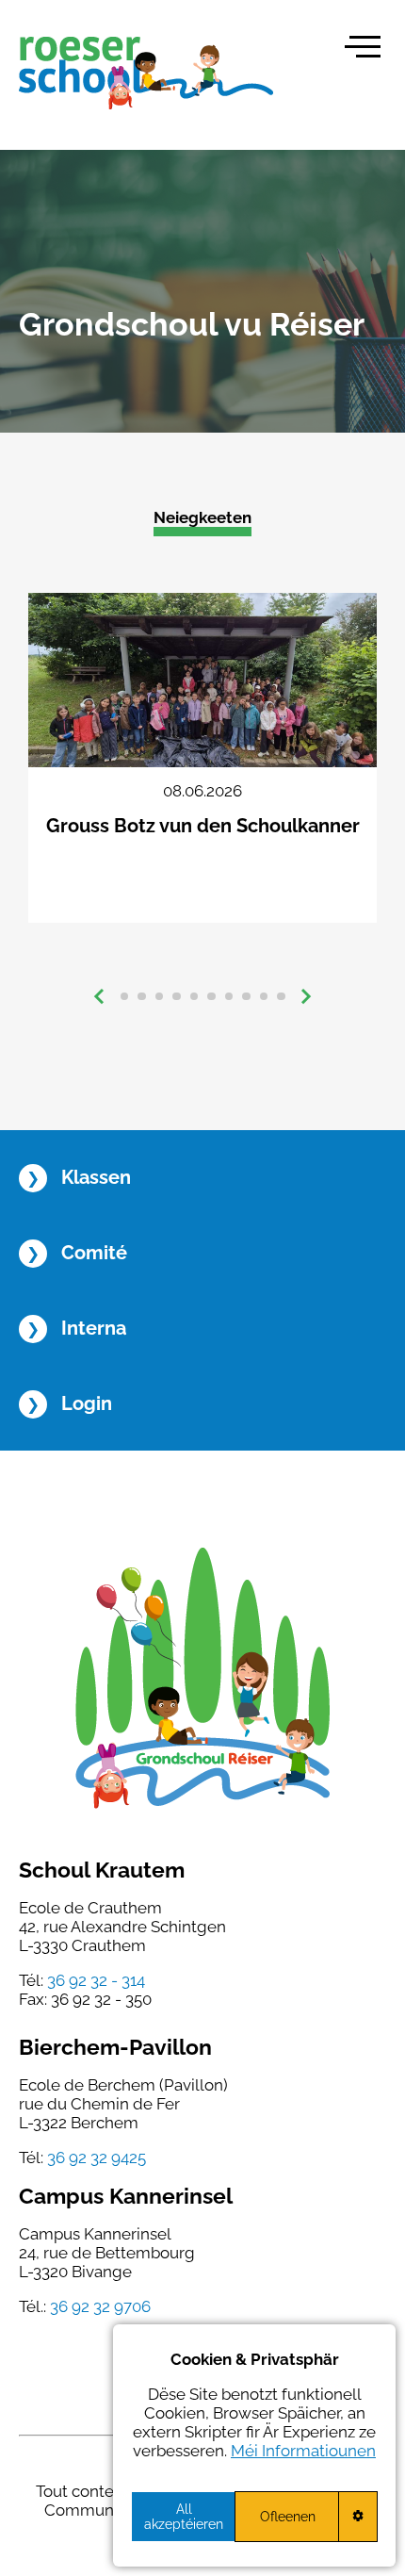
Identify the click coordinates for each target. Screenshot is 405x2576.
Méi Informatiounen (303, 2451)
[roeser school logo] (146, 73)
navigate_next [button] (306, 996)
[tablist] (202, 996)
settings (358, 2516)
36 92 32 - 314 (96, 1980)
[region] (254, 2445)
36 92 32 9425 (97, 2158)
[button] (363, 46)
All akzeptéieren (184, 2517)
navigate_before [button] (99, 996)
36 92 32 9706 (100, 2306)
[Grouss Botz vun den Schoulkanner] (202, 758)
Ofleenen (288, 2517)
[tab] (125, 997)
